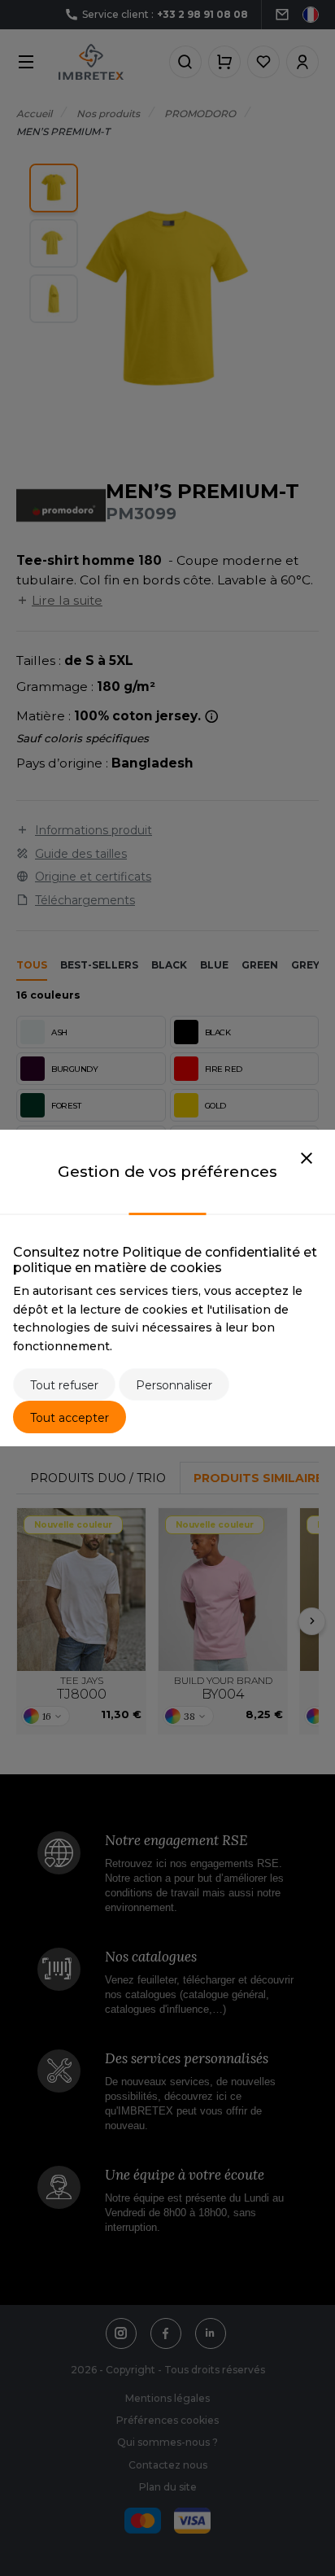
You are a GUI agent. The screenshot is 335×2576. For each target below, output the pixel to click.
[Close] (307, 1159)
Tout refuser (64, 1385)
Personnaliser (174, 1385)
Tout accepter (70, 1418)
